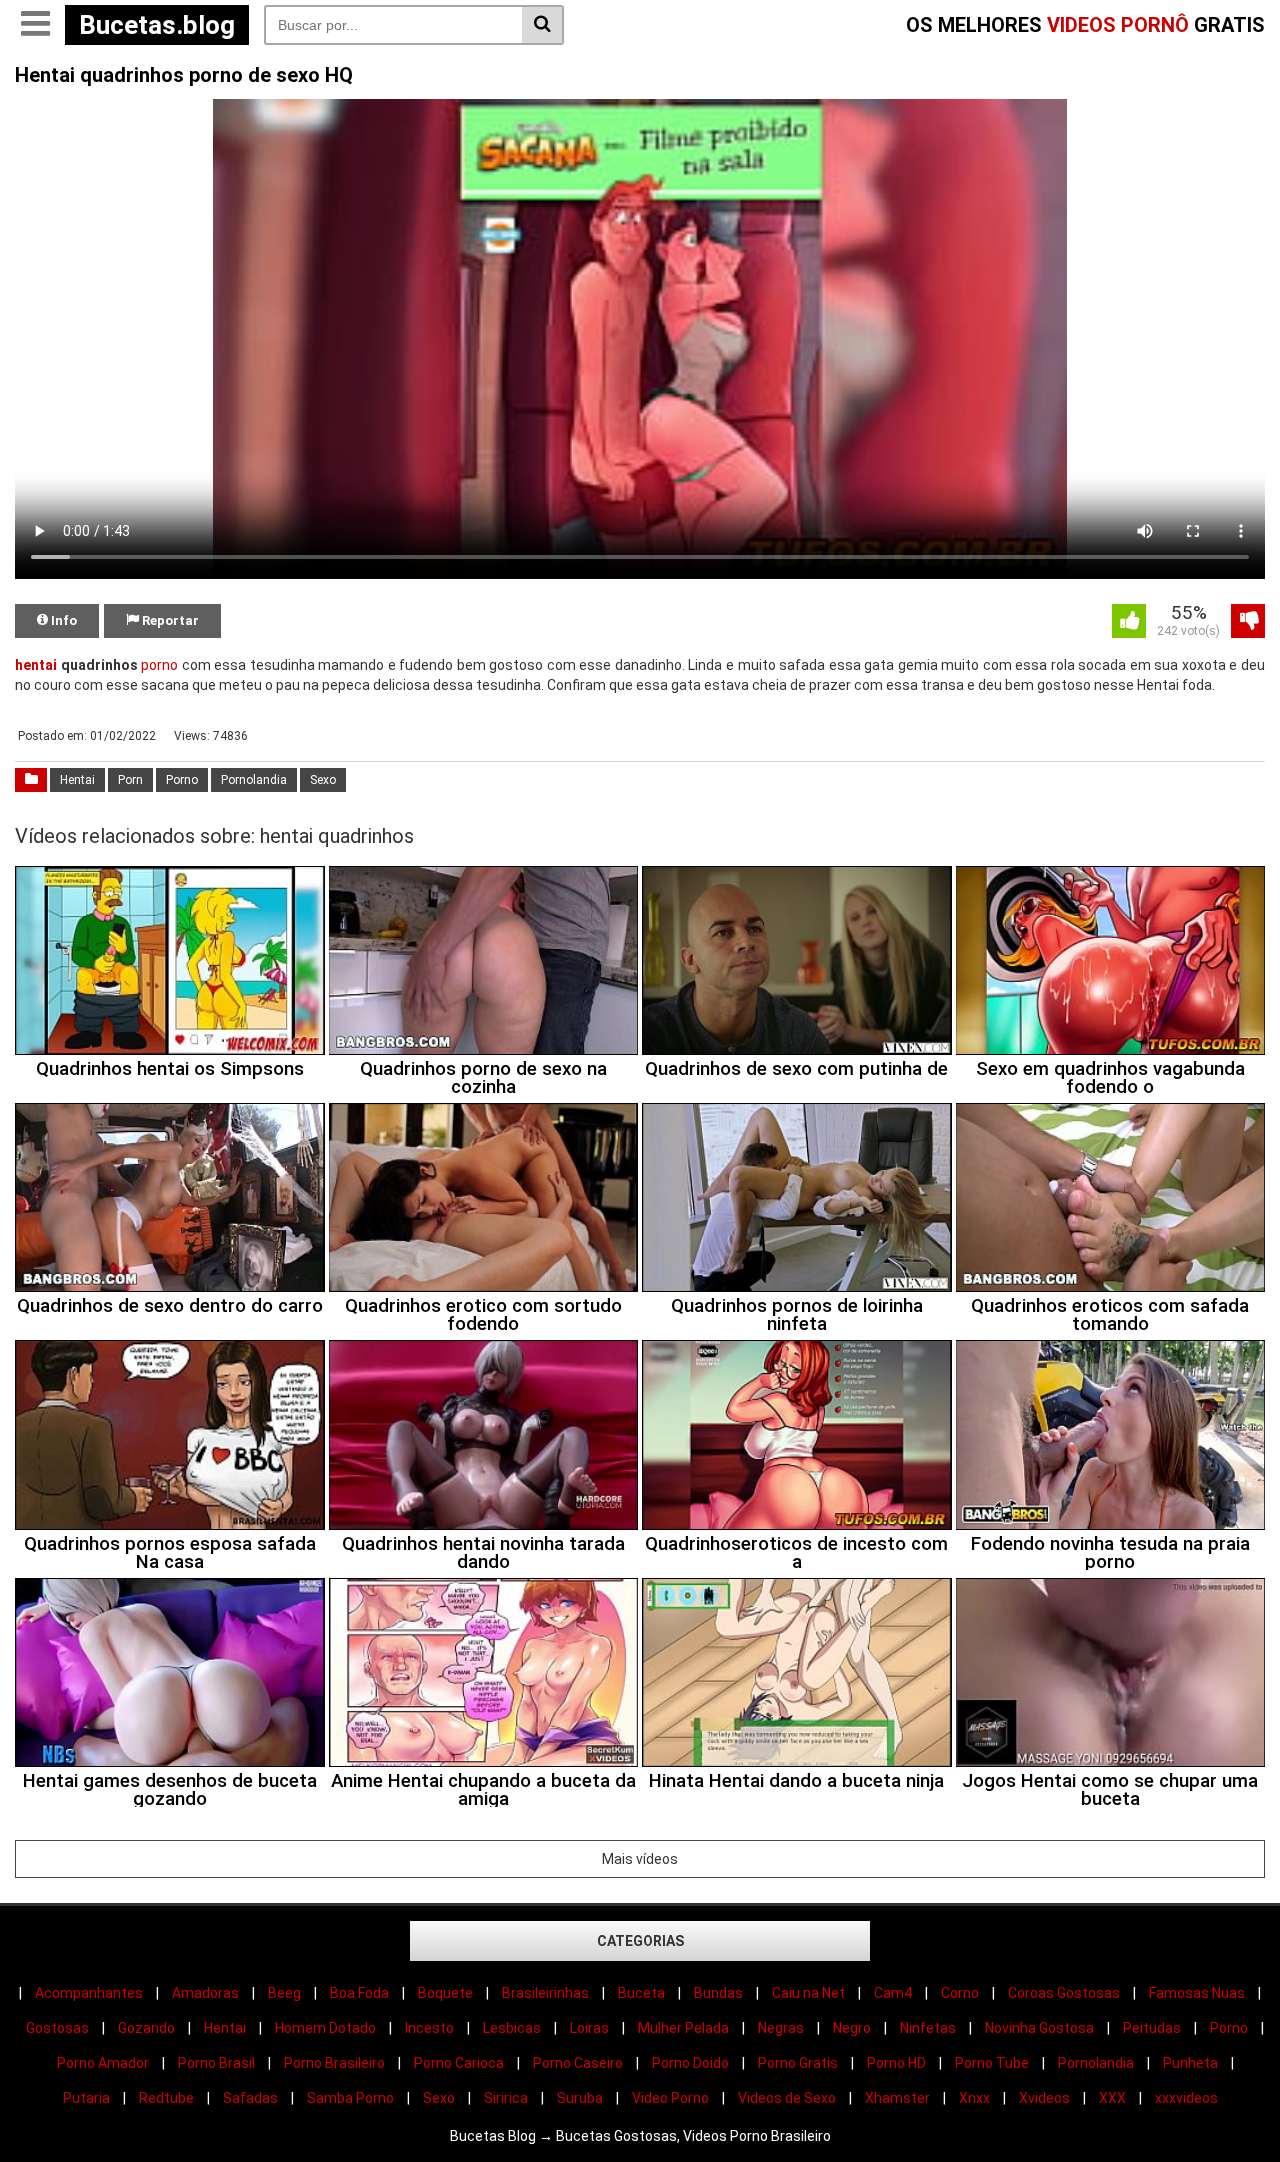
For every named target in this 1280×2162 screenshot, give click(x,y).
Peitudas (1152, 2028)
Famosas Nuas (1197, 1993)
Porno (182, 780)
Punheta (1190, 2063)
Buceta (641, 1993)
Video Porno (670, 2098)
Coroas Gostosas (1064, 1993)
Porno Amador (103, 2063)
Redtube (166, 2098)
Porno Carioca (459, 2063)
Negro (852, 2028)
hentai (36, 665)
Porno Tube (992, 2063)
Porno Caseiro (578, 2063)
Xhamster (897, 2098)
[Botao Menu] (35, 25)
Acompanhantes (89, 1993)
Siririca (506, 2098)
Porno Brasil (216, 2063)
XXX (1112, 2098)
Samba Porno (350, 2098)
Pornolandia (254, 780)
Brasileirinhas (545, 1993)
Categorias (640, 1941)
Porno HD (896, 2063)
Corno (960, 1993)
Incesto (429, 2028)
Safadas (250, 2098)
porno (159, 665)
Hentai (77, 780)
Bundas (718, 1993)
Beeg (284, 1993)
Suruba (580, 2098)
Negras (781, 2028)
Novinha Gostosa (1039, 2028)
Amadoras (205, 1993)
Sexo (323, 780)
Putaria (86, 2098)
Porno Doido (690, 2063)
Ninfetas (928, 2028)
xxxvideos (1186, 2098)
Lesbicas (512, 2028)
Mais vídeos (640, 1859)
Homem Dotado (325, 2028)
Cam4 (893, 1993)
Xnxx (974, 2098)
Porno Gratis (798, 2063)
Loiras (589, 2028)
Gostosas (57, 2028)
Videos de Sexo (787, 2098)
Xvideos (1044, 2098)
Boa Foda (359, 1993)
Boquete (445, 1993)
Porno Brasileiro (334, 2063)
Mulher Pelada (683, 2028)
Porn (130, 780)
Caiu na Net (808, 1993)
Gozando (146, 2028)
